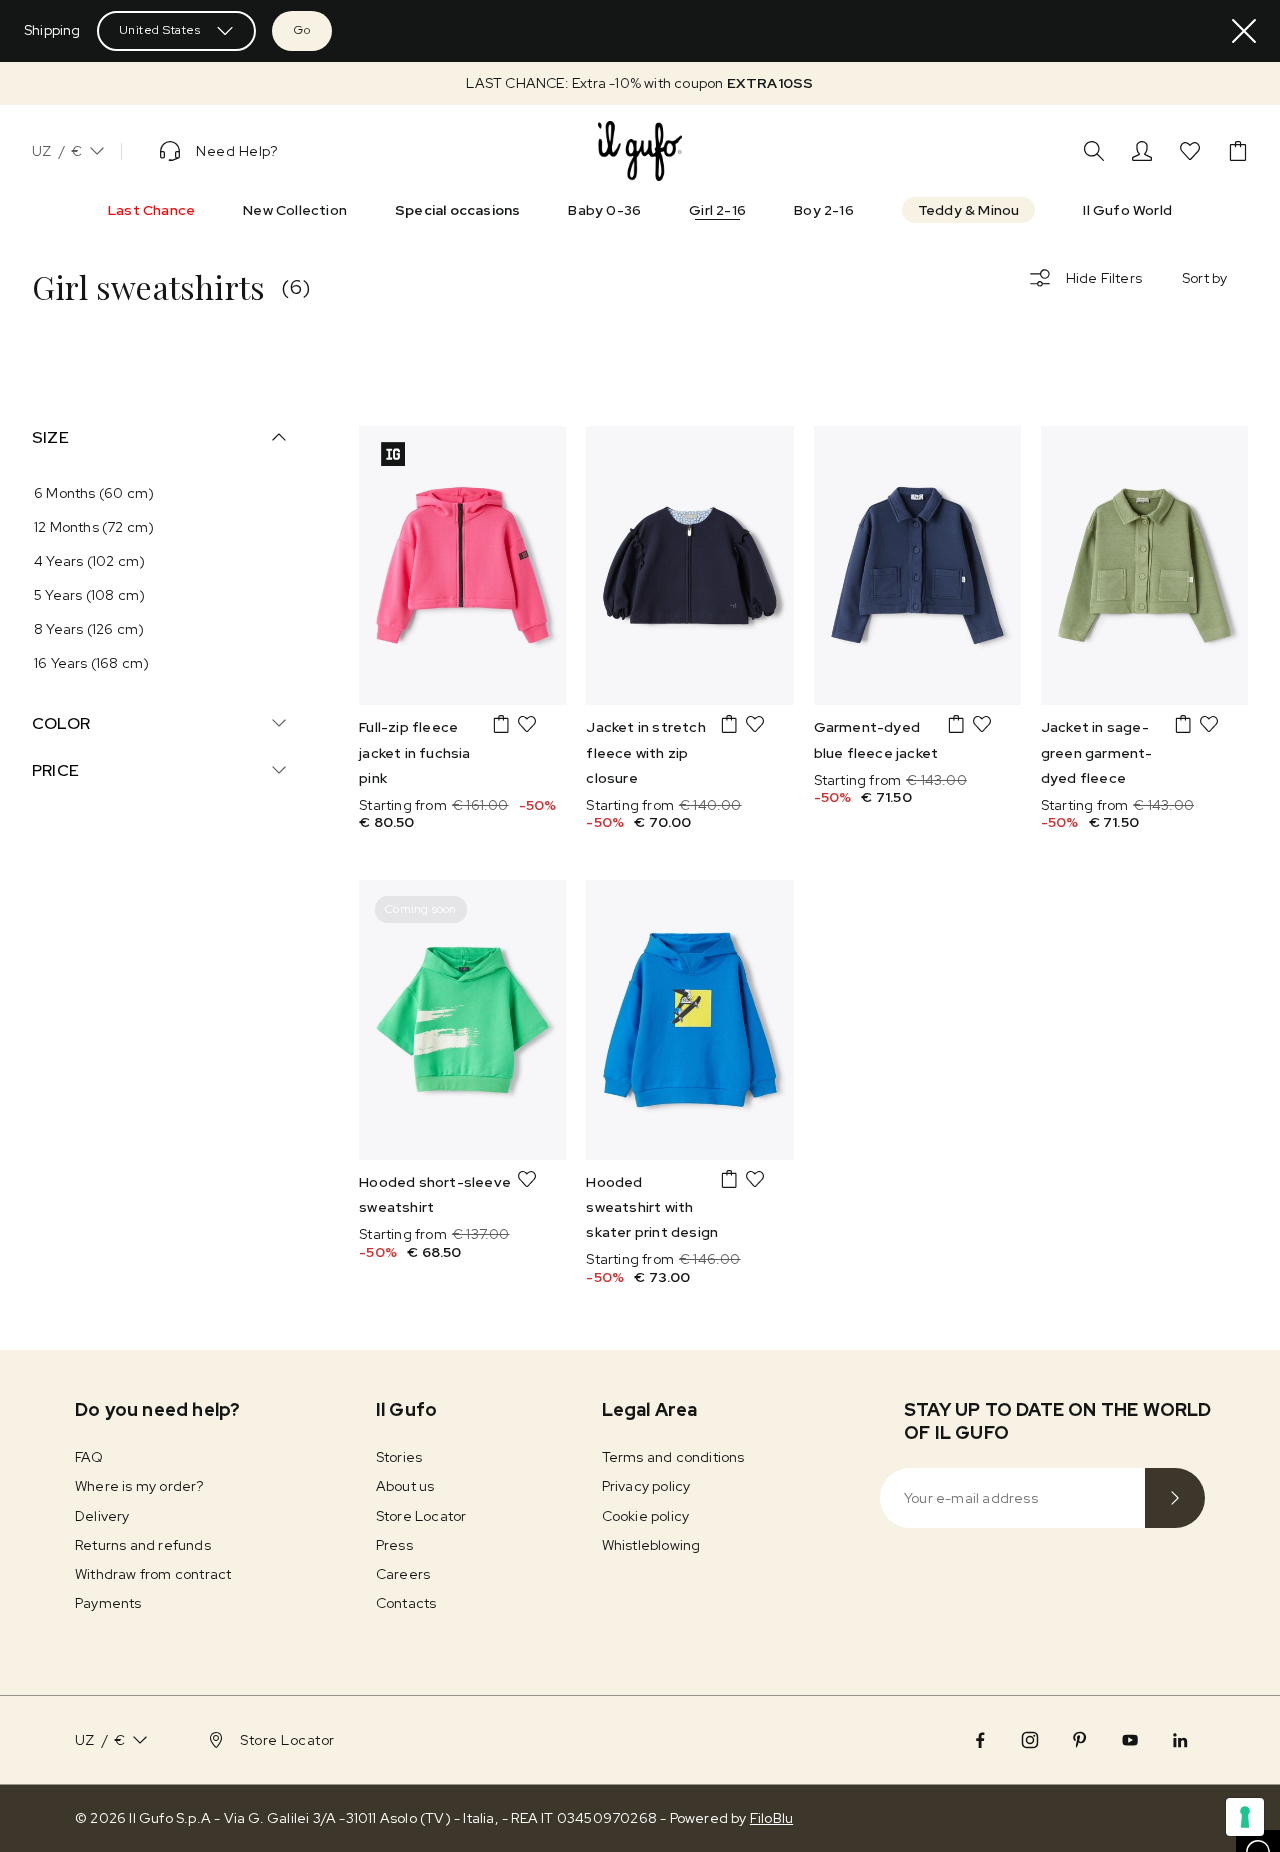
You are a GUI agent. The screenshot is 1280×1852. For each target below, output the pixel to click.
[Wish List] (1190, 151)
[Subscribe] (1175, 1498)
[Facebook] (980, 1740)
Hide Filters (1104, 278)
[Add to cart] (501, 724)
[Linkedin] (1180, 1740)
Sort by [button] (1204, 278)
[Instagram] (1030, 1740)
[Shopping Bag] (1238, 151)
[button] (640, 83)
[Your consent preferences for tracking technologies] (1245, 1817)
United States (160, 30)
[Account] (1142, 151)
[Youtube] (1130, 1740)
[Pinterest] (1080, 1740)
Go (302, 30)
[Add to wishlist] (527, 724)
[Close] (1244, 31)
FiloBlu (771, 1818)
